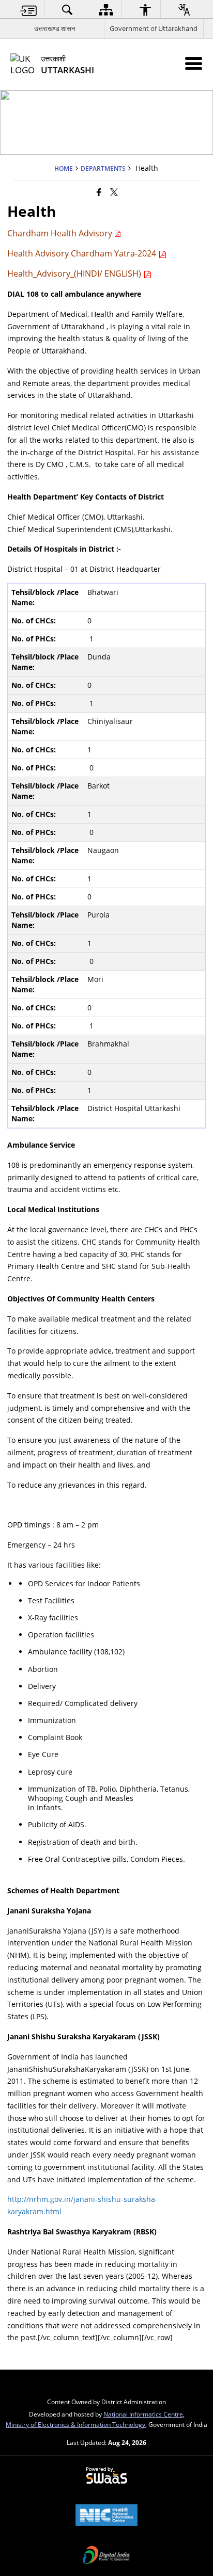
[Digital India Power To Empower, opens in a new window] (106, 2556)
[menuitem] (28, 10)
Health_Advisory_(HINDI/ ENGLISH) (75, 273)
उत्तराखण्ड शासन (55, 28)
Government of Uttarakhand (154, 28)
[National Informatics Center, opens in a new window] (106, 2516)
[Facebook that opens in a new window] (99, 192)
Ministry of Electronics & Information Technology (75, 2424)
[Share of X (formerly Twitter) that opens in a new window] (114, 192)
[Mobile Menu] (194, 63)
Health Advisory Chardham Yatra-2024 (83, 253)
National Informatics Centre (143, 2414)
